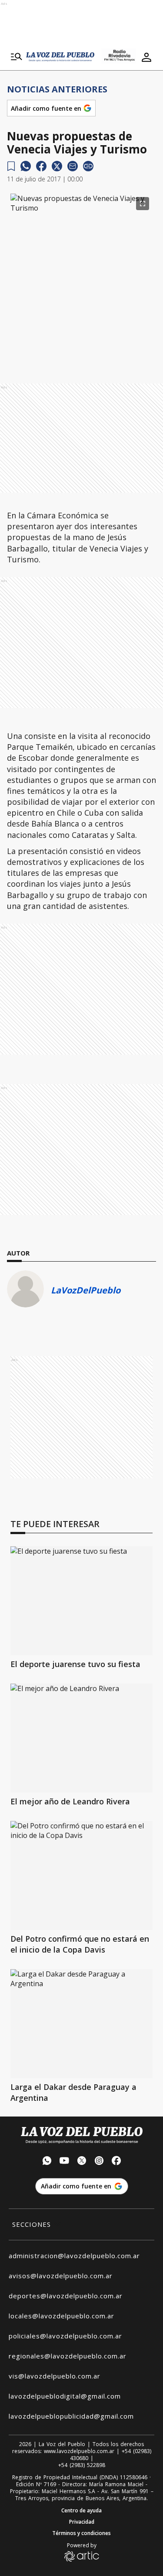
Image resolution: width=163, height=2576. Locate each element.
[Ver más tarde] (11, 166)
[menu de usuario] (146, 57)
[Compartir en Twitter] (57, 166)
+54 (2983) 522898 (82, 2465)
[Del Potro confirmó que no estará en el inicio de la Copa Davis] (81, 1875)
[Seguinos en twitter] (82, 2162)
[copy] (88, 166)
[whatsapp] (26, 166)
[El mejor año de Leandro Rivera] (81, 1738)
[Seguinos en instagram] (99, 2162)
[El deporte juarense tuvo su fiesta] (81, 1601)
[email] (73, 166)
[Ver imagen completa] (143, 204)
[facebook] (41, 166)
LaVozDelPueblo (86, 1290)
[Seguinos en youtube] (64, 2162)
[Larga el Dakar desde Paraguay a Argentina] (81, 2024)
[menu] (17, 57)
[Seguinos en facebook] (116, 2162)
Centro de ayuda (81, 2511)
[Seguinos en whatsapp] (47, 2162)
